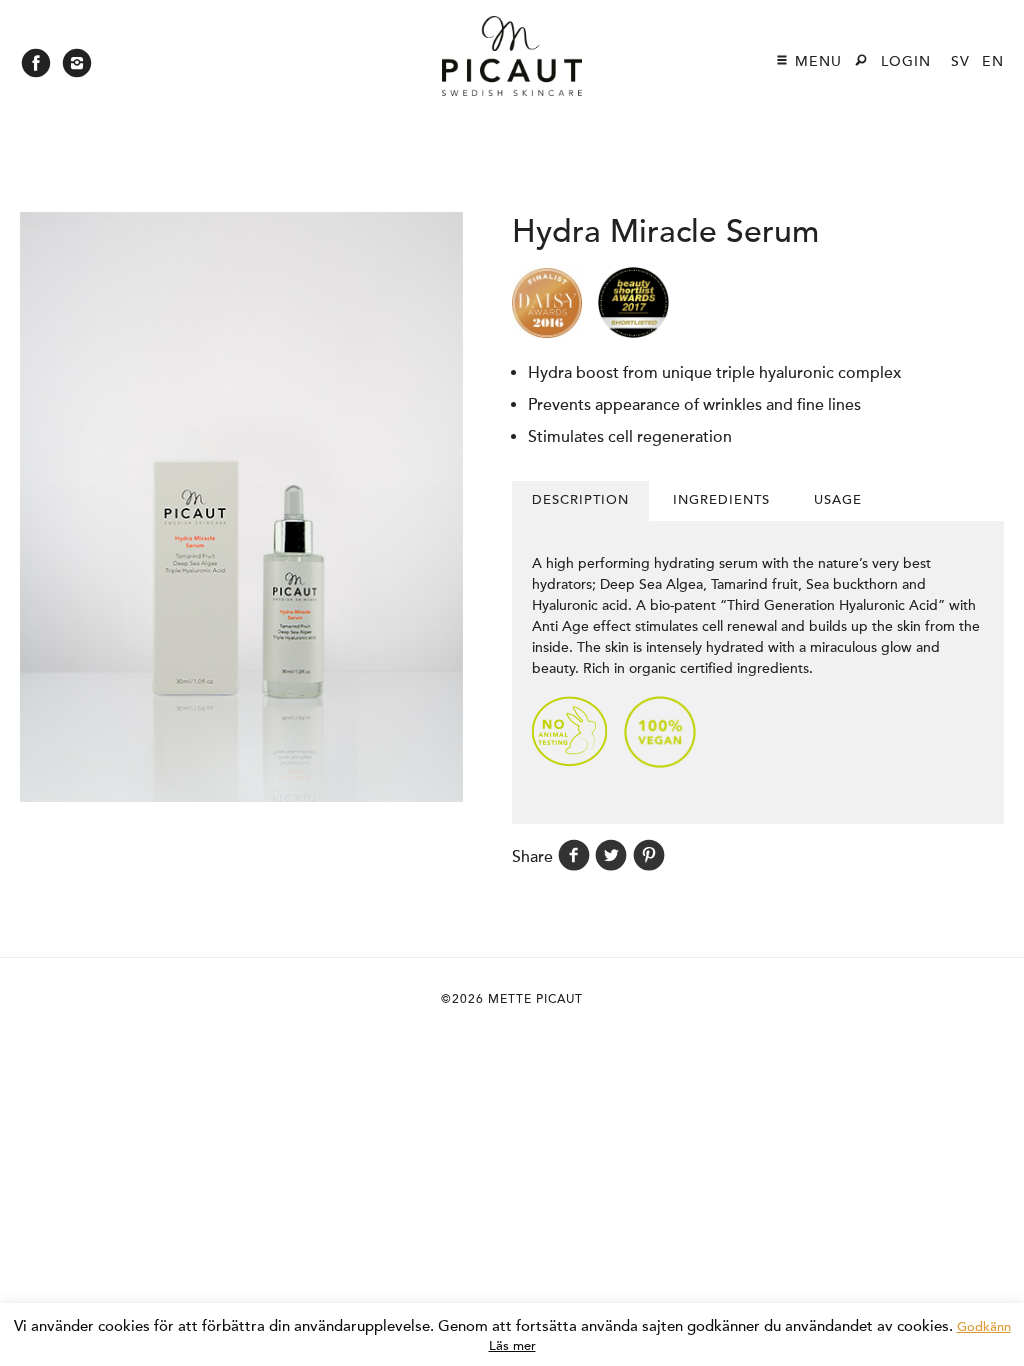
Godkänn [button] (984, 1327)
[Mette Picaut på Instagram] (77, 69)
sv (960, 61)
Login (906, 61)
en (993, 61)
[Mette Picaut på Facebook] (36, 69)
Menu (816, 61)
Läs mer (512, 1346)
